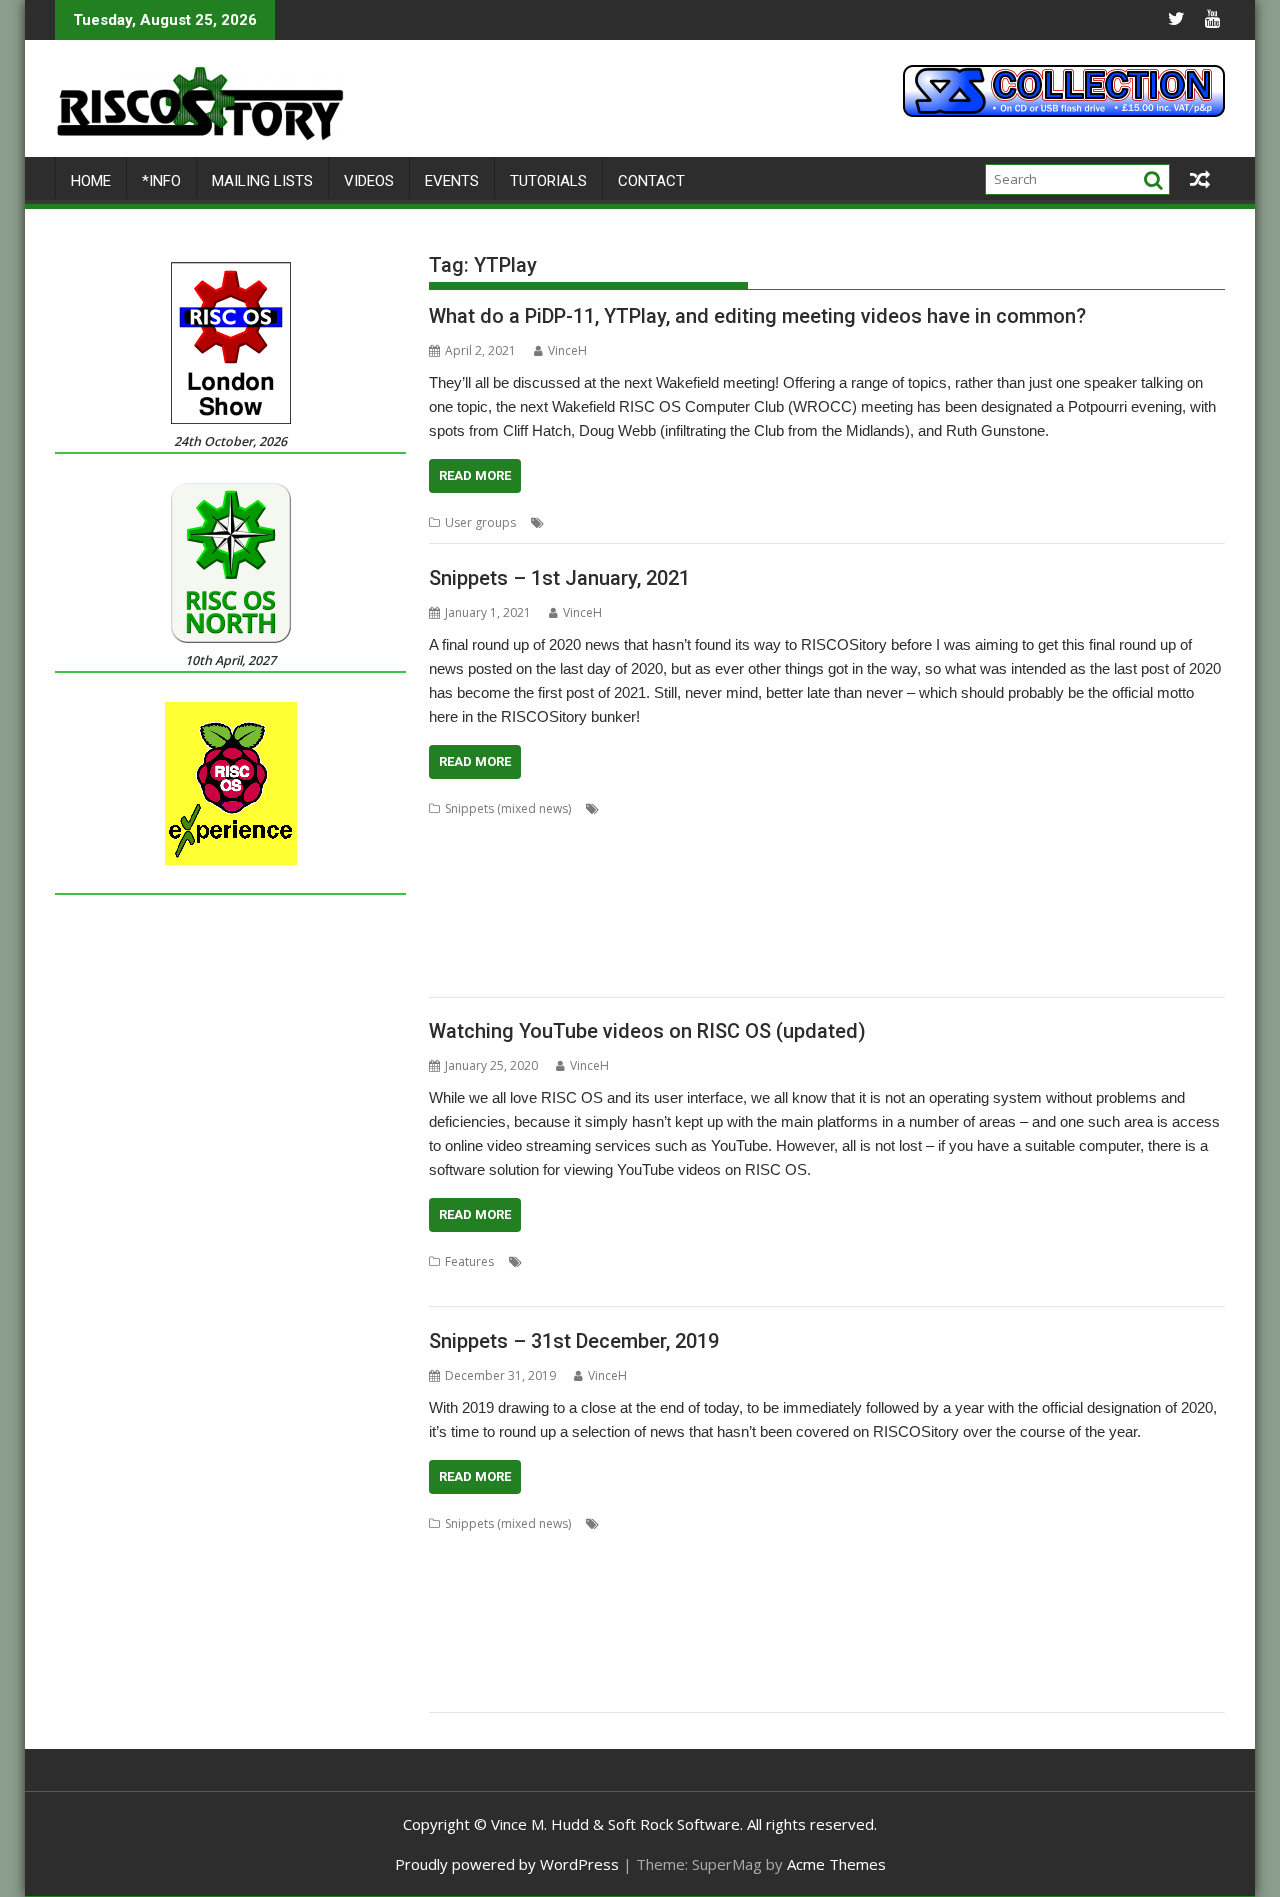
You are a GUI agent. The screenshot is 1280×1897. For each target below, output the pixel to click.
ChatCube (593, 1547)
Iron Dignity (883, 880)
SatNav (448, 952)
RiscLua (1032, 928)
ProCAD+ (455, 1643)
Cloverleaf (1050, 1547)
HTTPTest (766, 880)
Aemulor (893, 1523)
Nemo (917, 1619)
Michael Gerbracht (646, 904)
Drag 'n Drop (871, 856)
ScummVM (458, 1667)
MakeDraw (459, 1619)
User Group (920, 522)
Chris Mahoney (683, 832)
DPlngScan (796, 856)
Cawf (1125, 808)
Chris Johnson (594, 832)
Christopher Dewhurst (795, 832)
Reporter (728, 928)
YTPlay (1196, 522)
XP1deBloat (557, 976)
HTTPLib (707, 880)
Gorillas (526, 880)
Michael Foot (550, 904)
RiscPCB (1042, 1643)
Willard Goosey (472, 976)
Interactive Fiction (625, 1595)
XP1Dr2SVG (630, 976)
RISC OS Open (964, 928)
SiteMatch (582, 952)
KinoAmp (1113, 880)
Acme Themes (836, 1864)
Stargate (692, 952)
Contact (651, 181)
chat (545, 1547)
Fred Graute (1055, 1571)
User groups (480, 522)
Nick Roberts (979, 1619)
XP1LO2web (704, 976)
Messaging (612, 1619)
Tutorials (548, 181)
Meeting (713, 522)
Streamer (873, 1667)
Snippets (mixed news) (508, 808)
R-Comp (559, 1643)
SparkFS (639, 952)
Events (452, 181)
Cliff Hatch (578, 522)
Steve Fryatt (828, 952)
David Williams (633, 856)
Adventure (831, 1523)
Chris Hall (520, 832)
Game (1120, 856)
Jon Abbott (776, 1595)
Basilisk (939, 808)
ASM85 (891, 808)
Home (91, 181)
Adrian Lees (760, 1523)
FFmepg (721, 1261)
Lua (1151, 1595)
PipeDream (1119, 904)
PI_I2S (1110, 1619)
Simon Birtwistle (570, 1667)
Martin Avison (467, 904)
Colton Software (1004, 832)
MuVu (876, 1619)
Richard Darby (758, 1643)
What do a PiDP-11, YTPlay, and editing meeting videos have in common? (757, 316)
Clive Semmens (908, 832)
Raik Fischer (582, 928)
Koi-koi (1000, 1595)
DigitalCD (641, 1571)
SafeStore (1127, 1643)
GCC (441, 880)
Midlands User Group (857, 1261)
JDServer (948, 880)
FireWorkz (1066, 856)
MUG (940, 1261)
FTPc (1147, 1571)
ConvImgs (1086, 832)
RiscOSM (1085, 928)
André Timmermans (660, 808)
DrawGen (862, 1571)
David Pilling (549, 856)
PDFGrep (987, 904)
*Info (161, 181)
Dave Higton (1157, 832)
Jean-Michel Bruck (1029, 880)
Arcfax (800, 808)
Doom (694, 1571)
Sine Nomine (511, 952)
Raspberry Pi (659, 928)
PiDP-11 (766, 522)
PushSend (513, 928)
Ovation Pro (920, 904)
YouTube (1144, 522)
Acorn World (640, 1523)
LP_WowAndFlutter (1080, 1595)
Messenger (681, 1619)
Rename (687, 1643)
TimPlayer (457, 1691)
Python (981, 1261)
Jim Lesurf (710, 1595)
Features (469, 1261)
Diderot (737, 856)
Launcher (1173, 880)
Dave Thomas (468, 856)
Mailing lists (262, 181)
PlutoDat (453, 928)
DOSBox (743, 1571)
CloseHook (981, 1547)
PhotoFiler (1050, 904)
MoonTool (735, 904)
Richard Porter (803, 928)
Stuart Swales (906, 952)
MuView (794, 904)
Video (978, 522)
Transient (519, 1691)
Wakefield (1031, 522)
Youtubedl (1171, 1261)
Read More (475, 475)
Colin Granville (1128, 1547)
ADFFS (701, 1523)
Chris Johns (818, 1547)
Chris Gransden (571, 1261)
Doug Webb (649, 522)
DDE (695, 856)
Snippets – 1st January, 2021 (559, 578)
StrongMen (937, 1667)
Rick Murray (884, 928)
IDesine (822, 880)
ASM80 (845, 808)
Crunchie (512, 1571)
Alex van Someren (976, 1523)
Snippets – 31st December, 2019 (574, 1341)
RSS (1126, 928)
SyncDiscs (978, 952)
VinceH (567, 350)
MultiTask (826, 1619)
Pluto (1173, 904)
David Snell (576, 1571)
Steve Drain (756, 952)
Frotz (1111, 1571)
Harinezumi (588, 880)
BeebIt (986, 808)
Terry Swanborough (1070, 952)
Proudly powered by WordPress (507, 1864)
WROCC (1089, 522)
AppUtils (749, 808)
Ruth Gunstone (837, 522)
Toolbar (1157, 952)
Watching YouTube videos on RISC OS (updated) (647, 1031)
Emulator (941, 856)
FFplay (770, 1261)
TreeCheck (584, 1691)
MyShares (851, 904)
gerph (479, 880)
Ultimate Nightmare (677, 1691)
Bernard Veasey (1058, 808)
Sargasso (1170, 928)
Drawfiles (801, 1571)
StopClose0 (806, 1667)
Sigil (506, 1667)
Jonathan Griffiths (864, 1595)
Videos (369, 181)
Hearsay (652, 880)
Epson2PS (1002, 856)
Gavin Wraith (1181, 856)
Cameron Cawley (477, 1547)
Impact (548, 1595)
